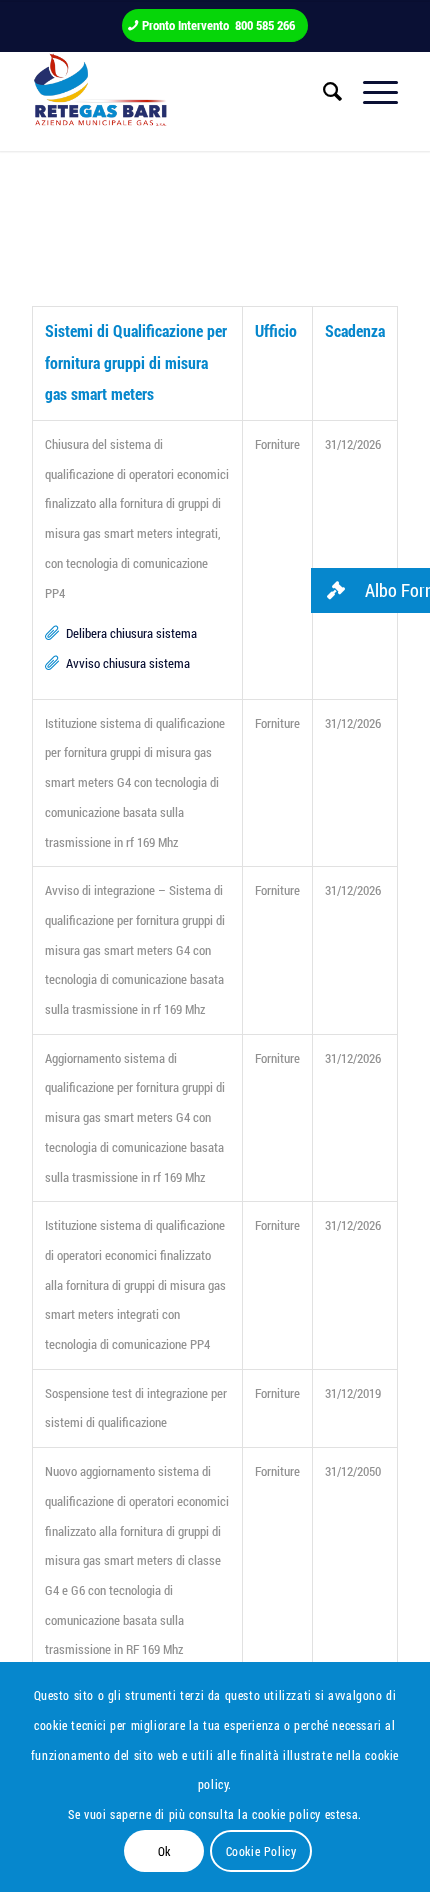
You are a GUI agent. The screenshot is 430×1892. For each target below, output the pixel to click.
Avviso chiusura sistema (128, 663)
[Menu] (370, 91)
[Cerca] (323, 91)
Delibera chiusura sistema (131, 633)
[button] (370, 590)
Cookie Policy (261, 1851)
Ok (164, 1851)
